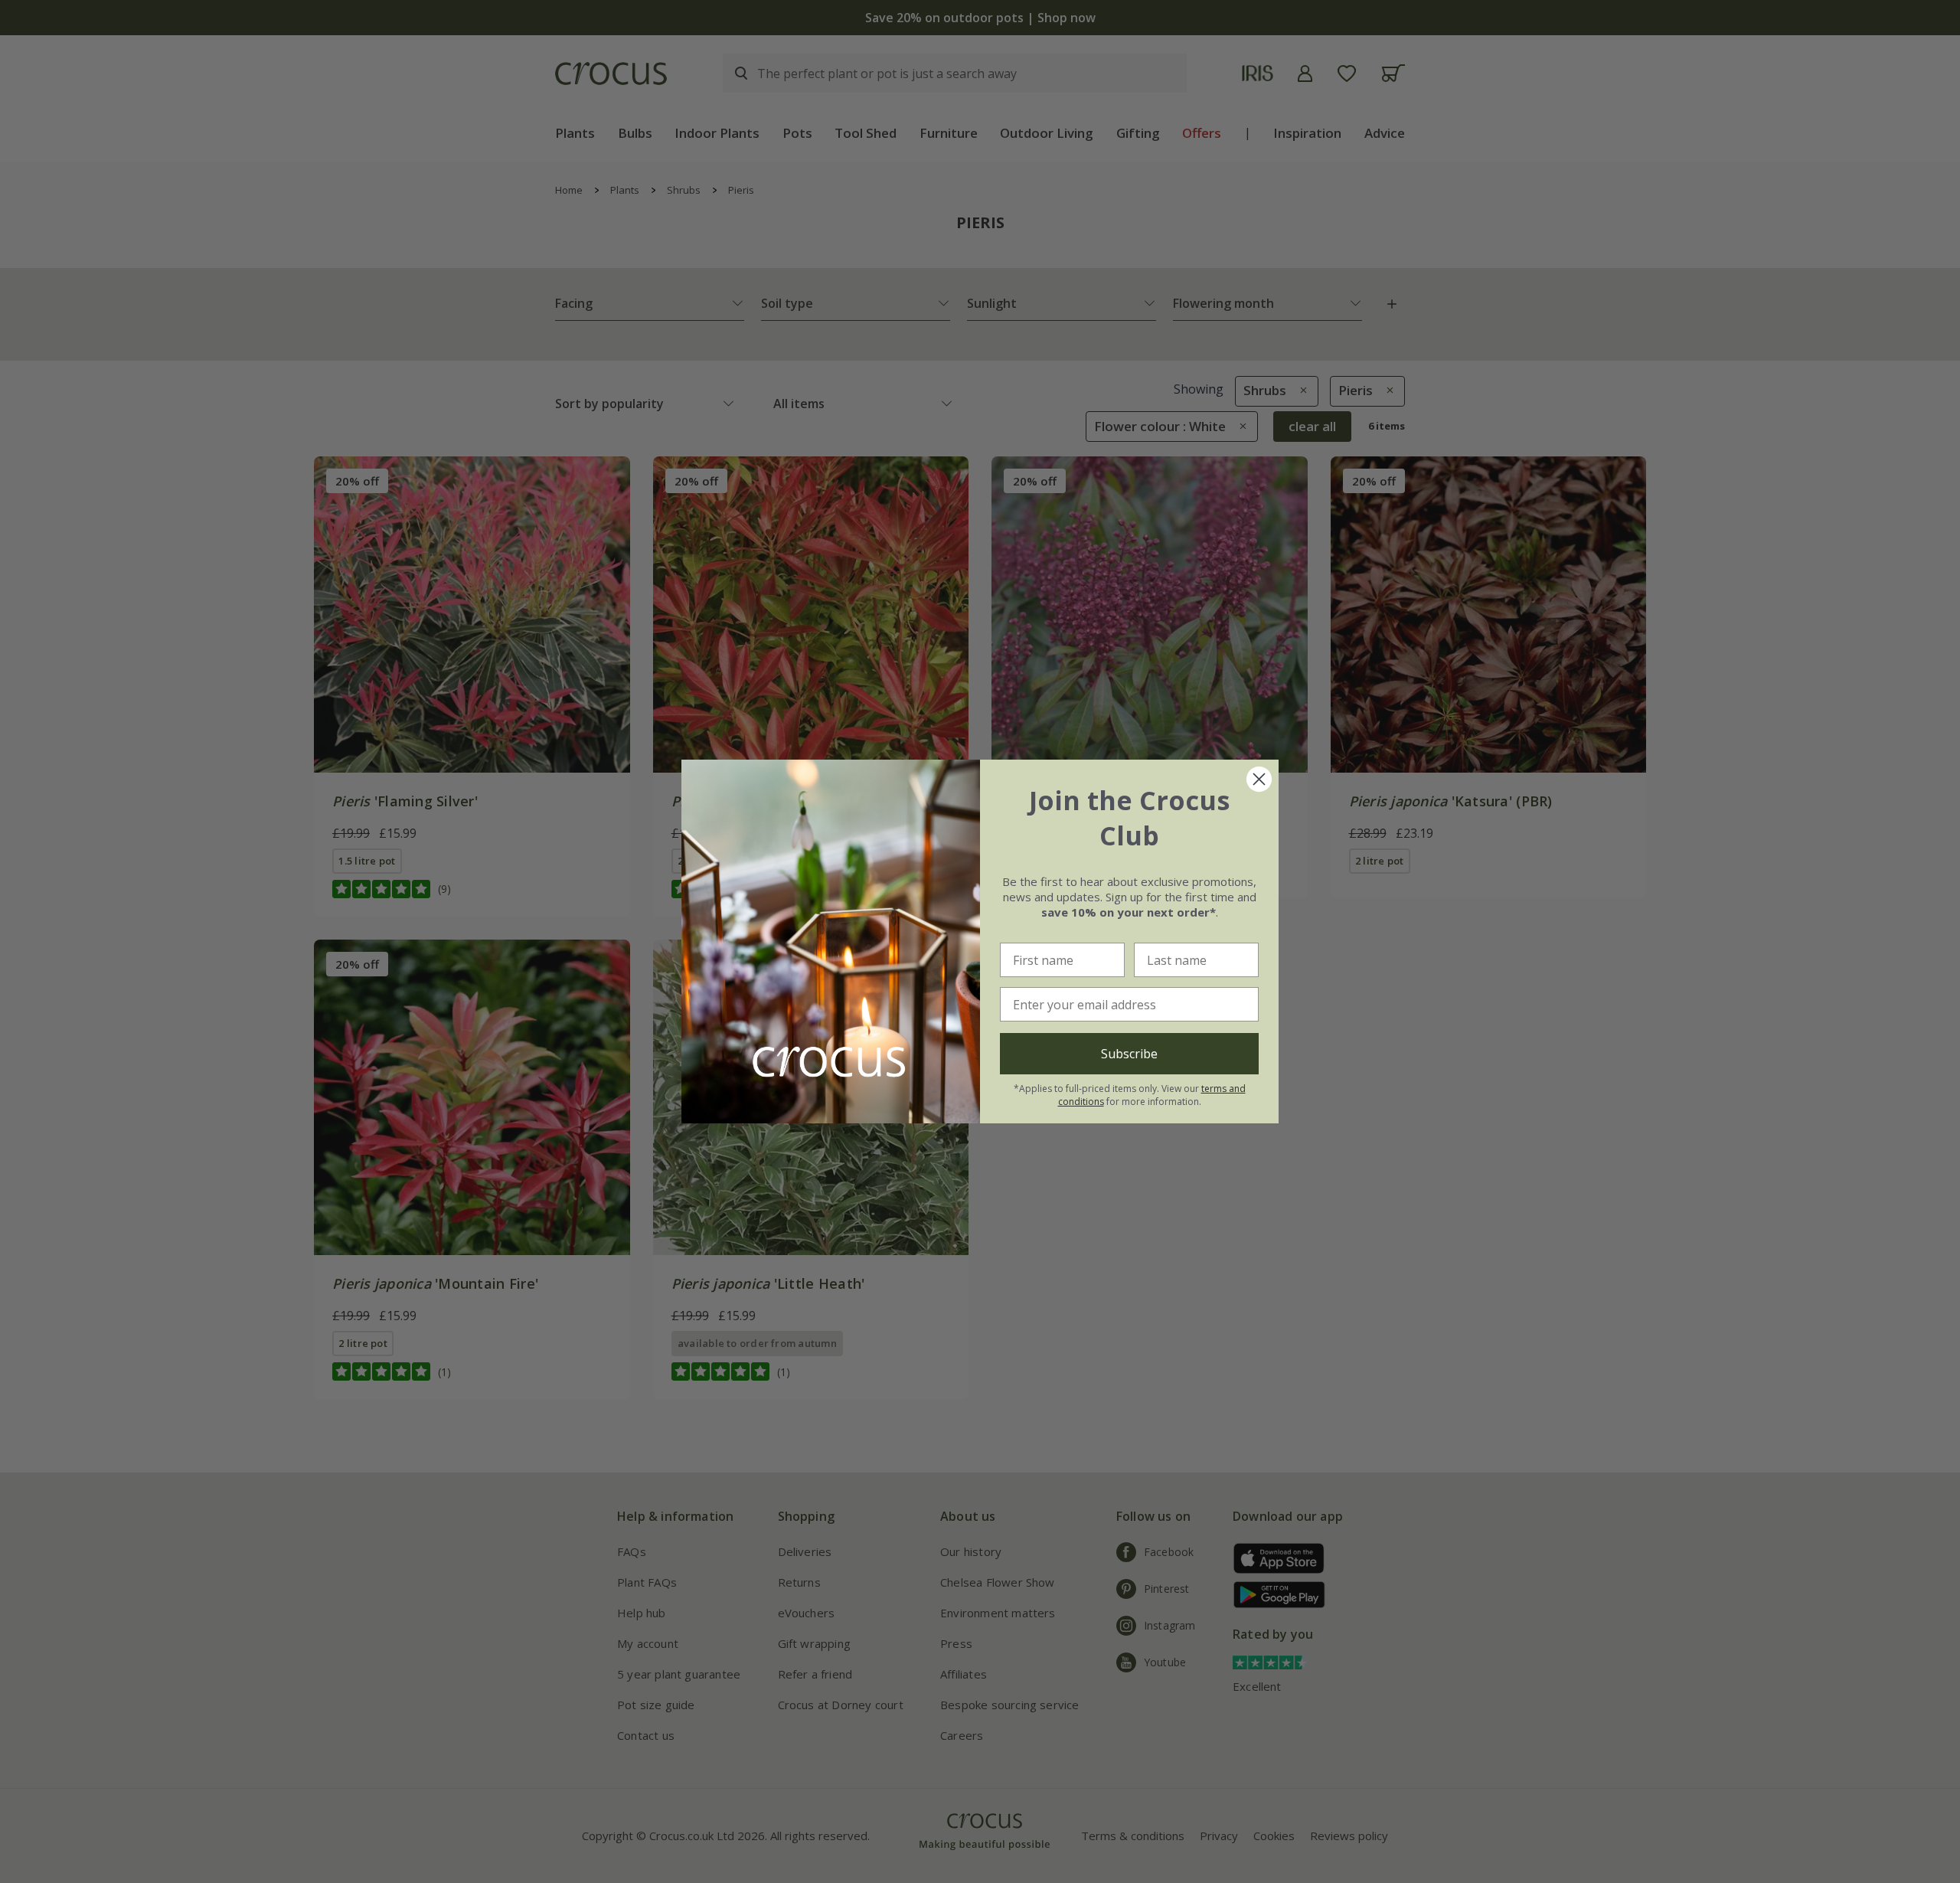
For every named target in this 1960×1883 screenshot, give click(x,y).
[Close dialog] (1259, 779)
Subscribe (1129, 1054)
